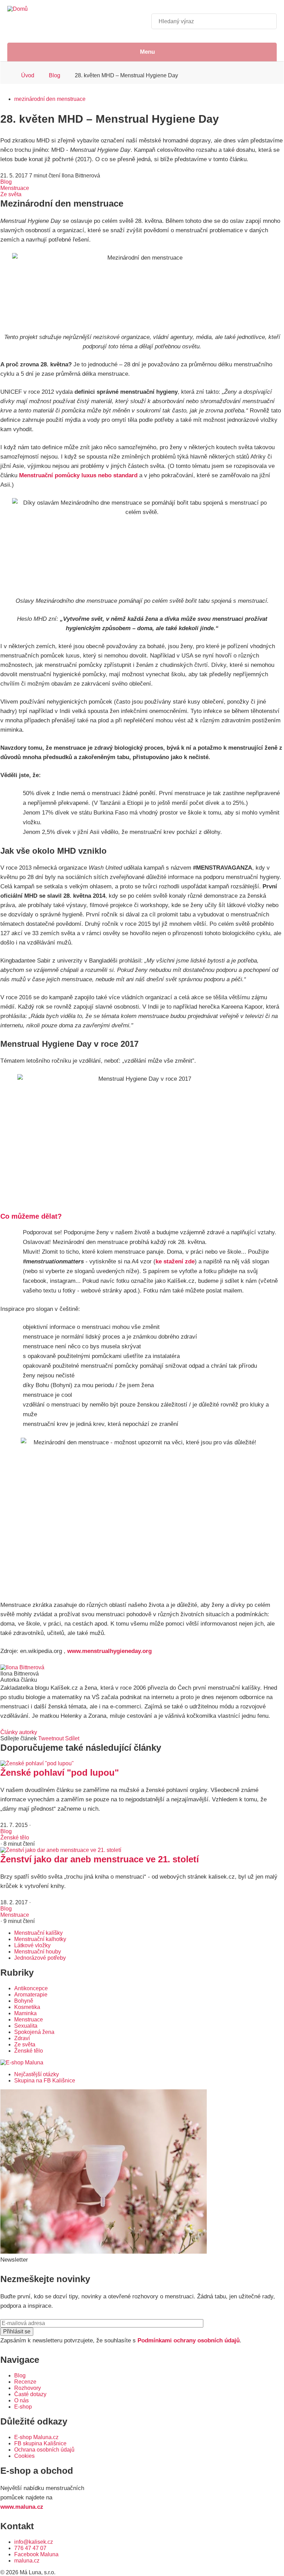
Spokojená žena (34, 2032)
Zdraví (22, 2038)
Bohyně (24, 2001)
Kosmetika (27, 2007)
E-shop (23, 2407)
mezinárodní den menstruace (50, 99)
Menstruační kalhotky (40, 1939)
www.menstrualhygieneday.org (109, 1651)
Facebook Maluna (36, 2554)
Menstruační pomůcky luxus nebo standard (78, 475)
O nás (21, 2400)
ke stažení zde (175, 1261)
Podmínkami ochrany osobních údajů (189, 2340)
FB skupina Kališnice (40, 2443)
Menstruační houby (38, 1952)
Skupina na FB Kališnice (45, 2081)
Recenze (25, 2382)
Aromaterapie (31, 1995)
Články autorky (19, 1732)
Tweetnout (51, 1738)
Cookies (24, 2456)
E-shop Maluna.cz (36, 2437)
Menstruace (15, 188)
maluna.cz (27, 2561)
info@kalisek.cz (34, 2542)
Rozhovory (28, 2388)
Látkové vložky (32, 1945)
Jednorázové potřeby (40, 1958)
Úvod (28, 75)
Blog (55, 75)
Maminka (25, 2013)
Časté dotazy (30, 2394)
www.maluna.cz (22, 2507)
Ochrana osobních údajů (44, 2450)
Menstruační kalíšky (38, 1933)
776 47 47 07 (30, 2548)
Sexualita (26, 2026)
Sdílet (72, 1738)
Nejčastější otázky (37, 2074)
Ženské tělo (15, 1838)
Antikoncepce (31, 1988)
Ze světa (11, 194)
